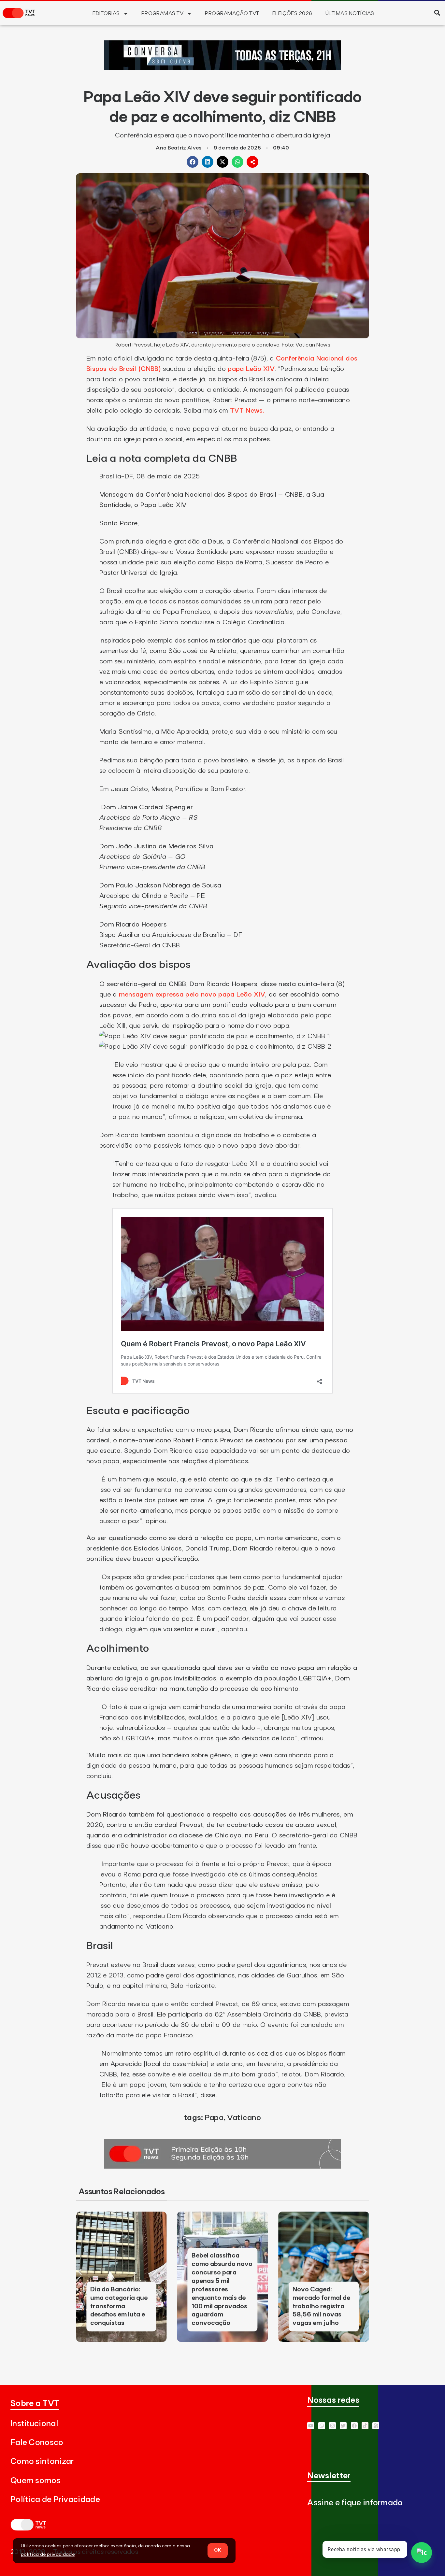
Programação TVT (232, 13)
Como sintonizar (42, 2462)
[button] (437, 13)
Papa (214, 2118)
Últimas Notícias (350, 13)
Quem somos (36, 2481)
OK (218, 2550)
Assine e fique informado (355, 2503)
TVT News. (247, 411)
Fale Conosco (37, 2443)
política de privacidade (48, 2555)
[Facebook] (354, 2426)
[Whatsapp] (322, 2426)
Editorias (106, 13)
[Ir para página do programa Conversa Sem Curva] (223, 68)
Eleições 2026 (292, 13)
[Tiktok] (365, 2426)
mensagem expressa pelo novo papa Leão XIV (192, 995)
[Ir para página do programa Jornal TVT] (223, 2167)
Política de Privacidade (55, 2500)
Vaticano (244, 2118)
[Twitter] (343, 2426)
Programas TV (163, 13)
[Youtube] (311, 2426)
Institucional (34, 2424)
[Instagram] (332, 2426)
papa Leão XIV (251, 369)
